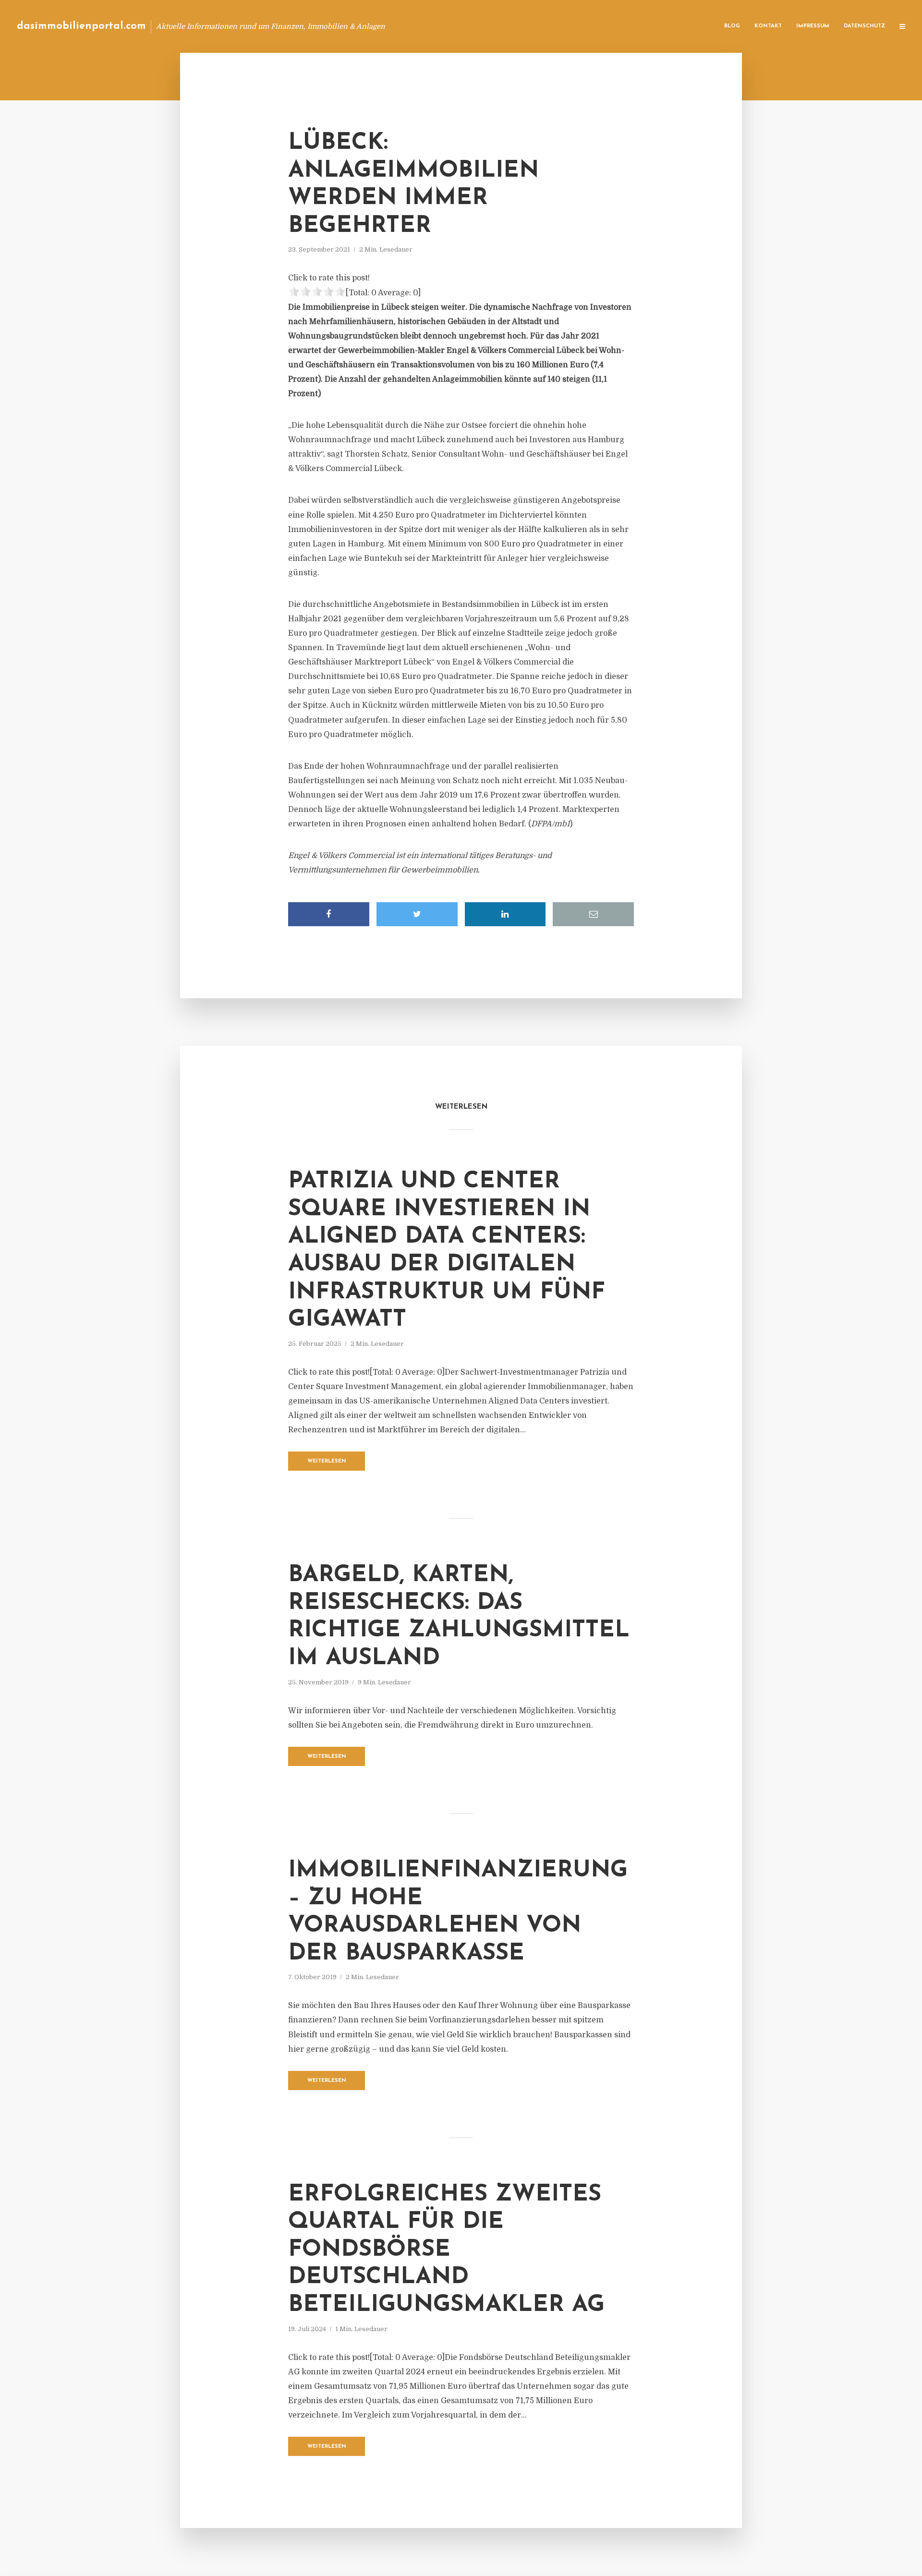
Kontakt (768, 26)
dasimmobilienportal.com (81, 26)
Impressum (813, 26)
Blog (732, 26)
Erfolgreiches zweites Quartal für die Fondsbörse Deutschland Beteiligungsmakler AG (446, 2250)
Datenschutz (864, 26)
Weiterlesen (327, 1461)
